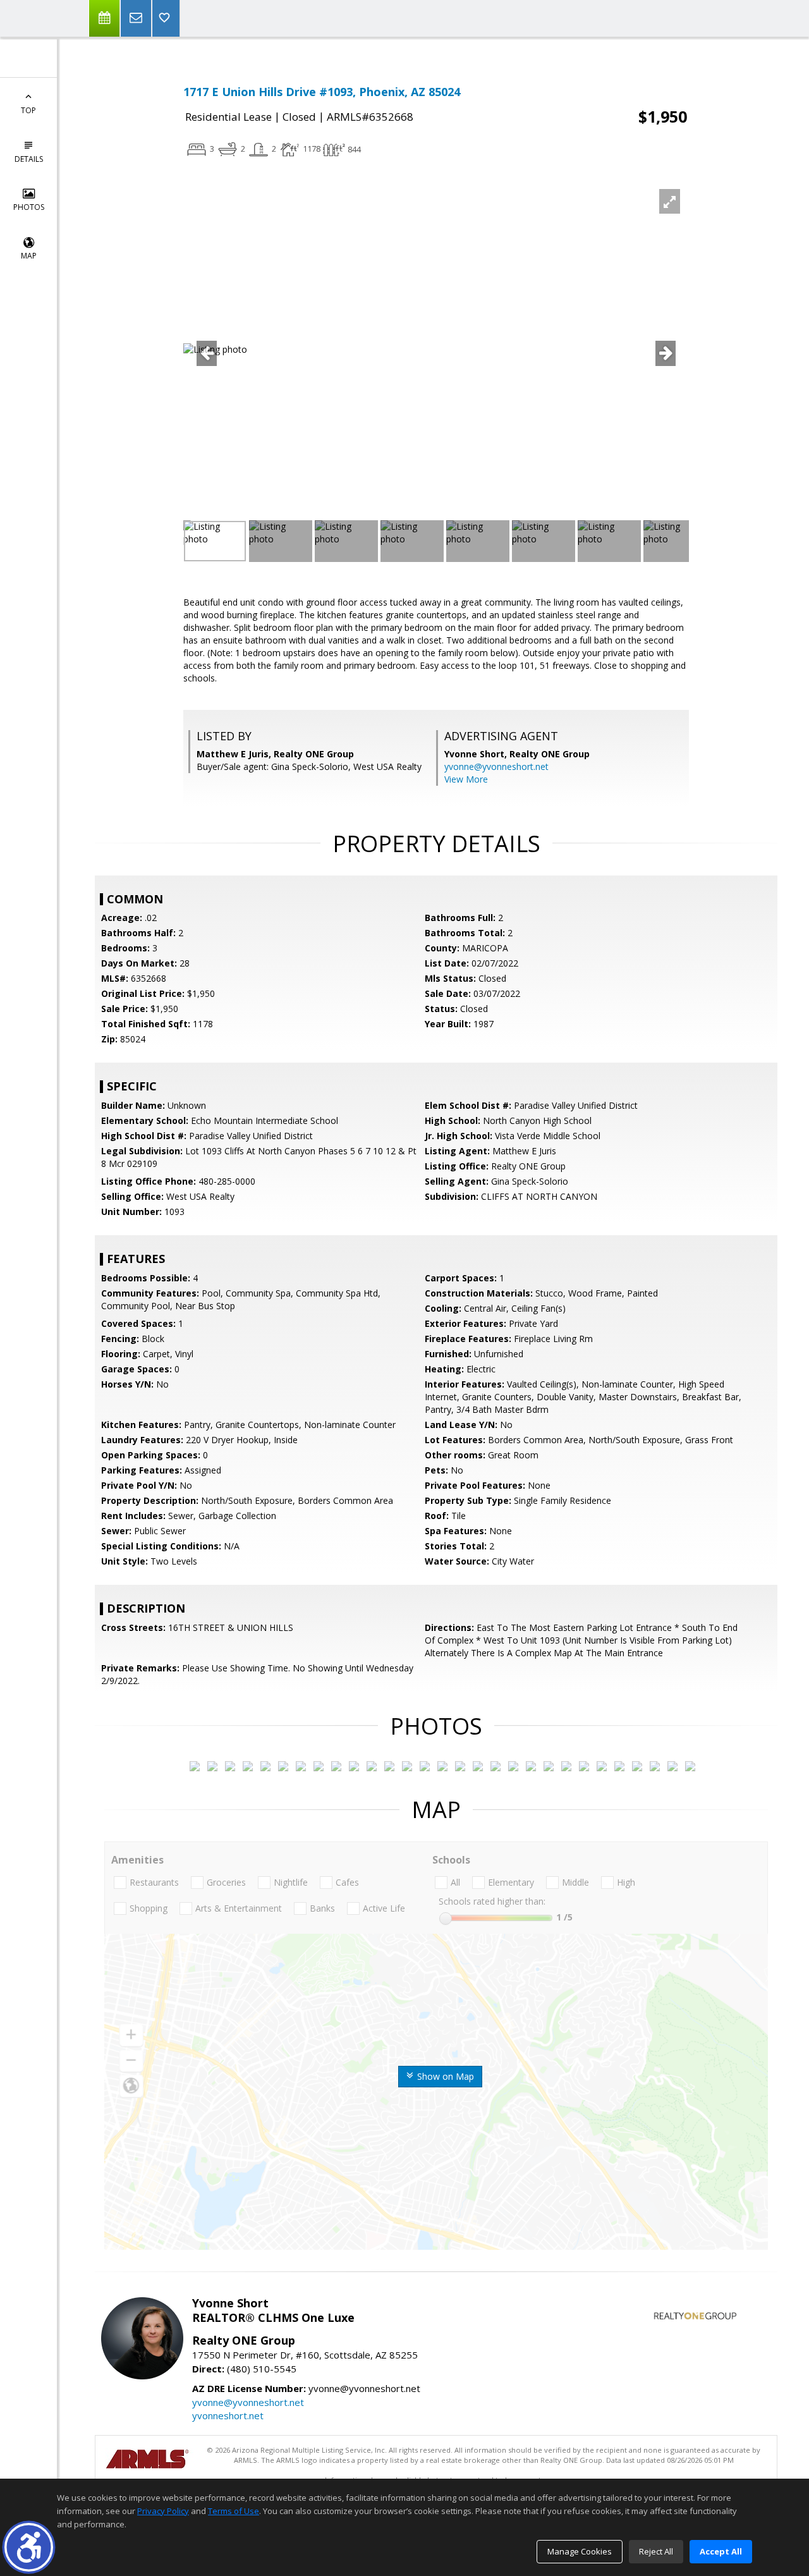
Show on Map (444, 2076)
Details (29, 159)
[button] (29, 2547)
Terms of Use (234, 2511)
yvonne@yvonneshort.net (496, 766)
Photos (29, 207)
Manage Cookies (580, 2551)
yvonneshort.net (228, 2415)
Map (29, 256)
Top (28, 110)
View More (466, 779)
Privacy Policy (163, 2511)
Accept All (721, 2551)
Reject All (656, 2551)
